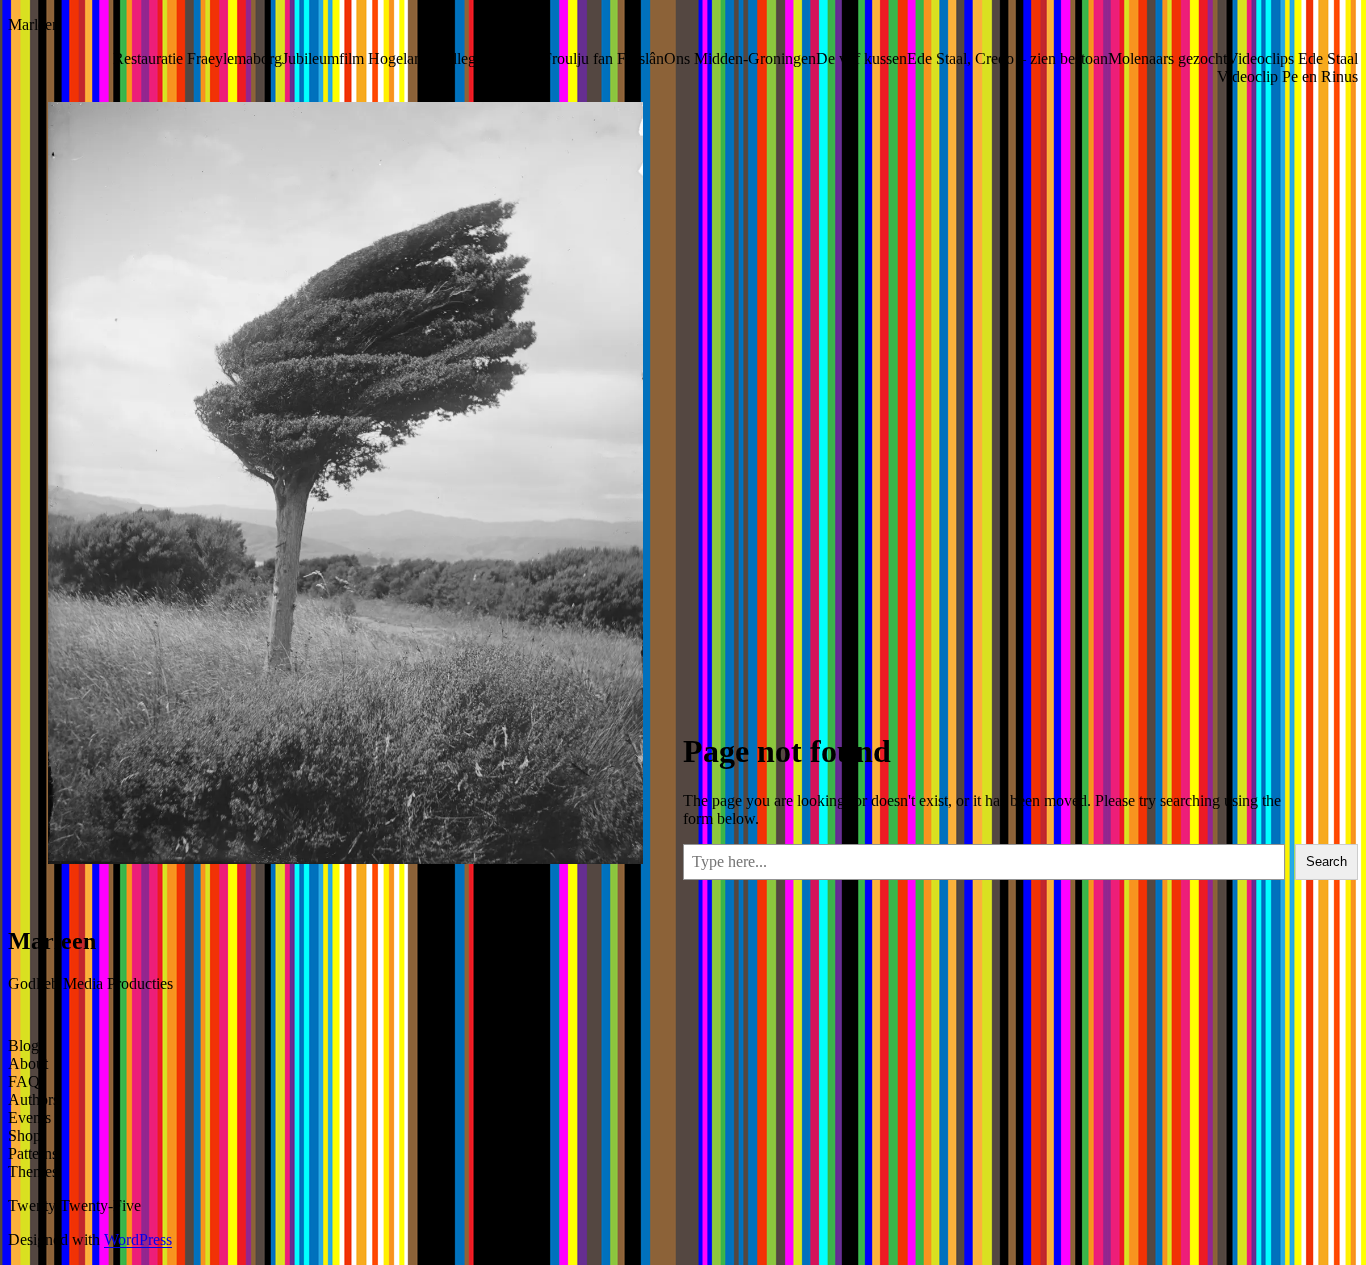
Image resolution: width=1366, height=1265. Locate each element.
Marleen (34, 24)
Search (1326, 861)
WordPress (138, 1239)
